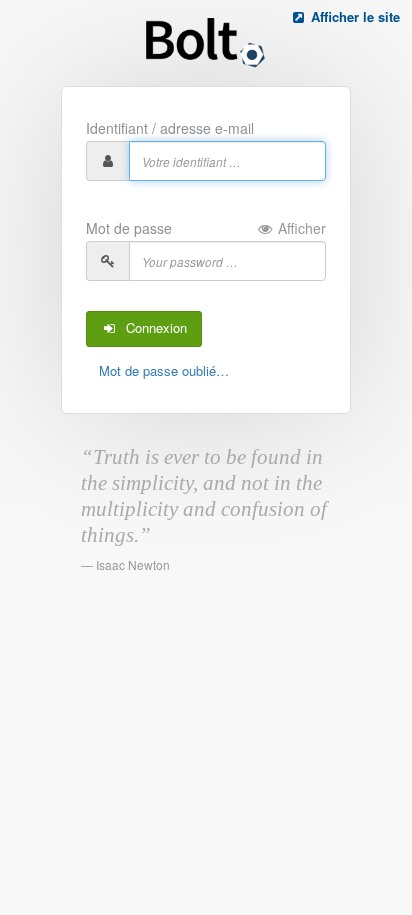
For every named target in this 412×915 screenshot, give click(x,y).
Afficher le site (353, 16)
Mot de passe (206, 228)
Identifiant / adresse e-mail (170, 128)
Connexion (152, 327)
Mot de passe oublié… (164, 370)
